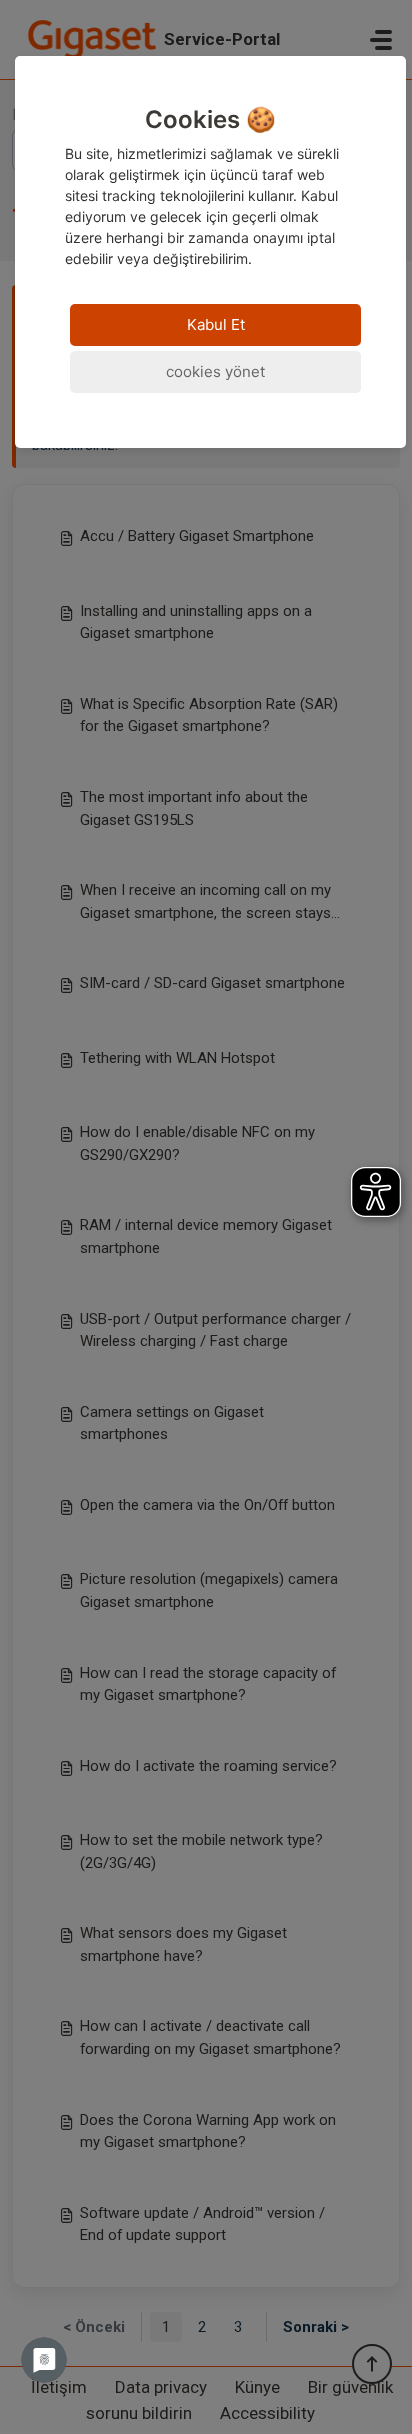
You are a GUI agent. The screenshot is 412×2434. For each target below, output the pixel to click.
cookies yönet (215, 371)
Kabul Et (216, 324)
